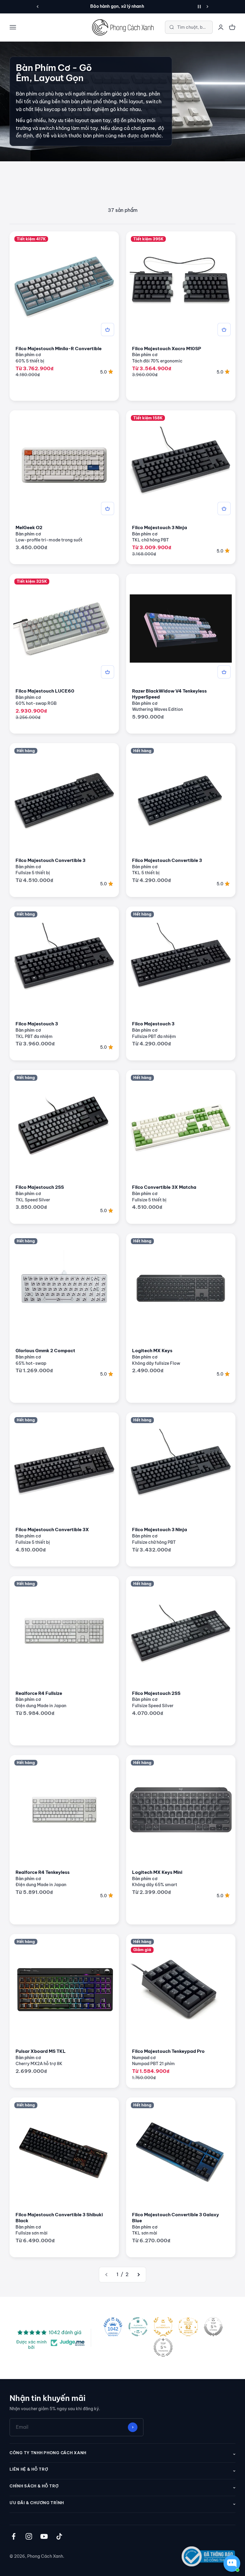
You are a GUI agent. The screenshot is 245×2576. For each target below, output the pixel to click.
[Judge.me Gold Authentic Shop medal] (163, 2327)
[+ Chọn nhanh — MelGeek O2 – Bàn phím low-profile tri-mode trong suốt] (108, 508)
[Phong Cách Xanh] (122, 27)
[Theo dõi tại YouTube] (44, 2536)
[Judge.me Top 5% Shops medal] (213, 2327)
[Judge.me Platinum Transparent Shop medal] (138, 2327)
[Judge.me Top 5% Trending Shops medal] (163, 2347)
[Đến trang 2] (138, 2275)
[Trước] (37, 7)
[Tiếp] (208, 7)
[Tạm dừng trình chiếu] (199, 7)
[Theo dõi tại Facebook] (14, 2536)
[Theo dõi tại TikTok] (59, 2536)
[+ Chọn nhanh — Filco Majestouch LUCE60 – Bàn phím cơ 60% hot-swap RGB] (108, 672)
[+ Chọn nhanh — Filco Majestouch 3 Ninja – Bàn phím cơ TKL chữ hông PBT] (224, 508)
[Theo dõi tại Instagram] (29, 2536)
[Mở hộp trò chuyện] (232, 2563)
